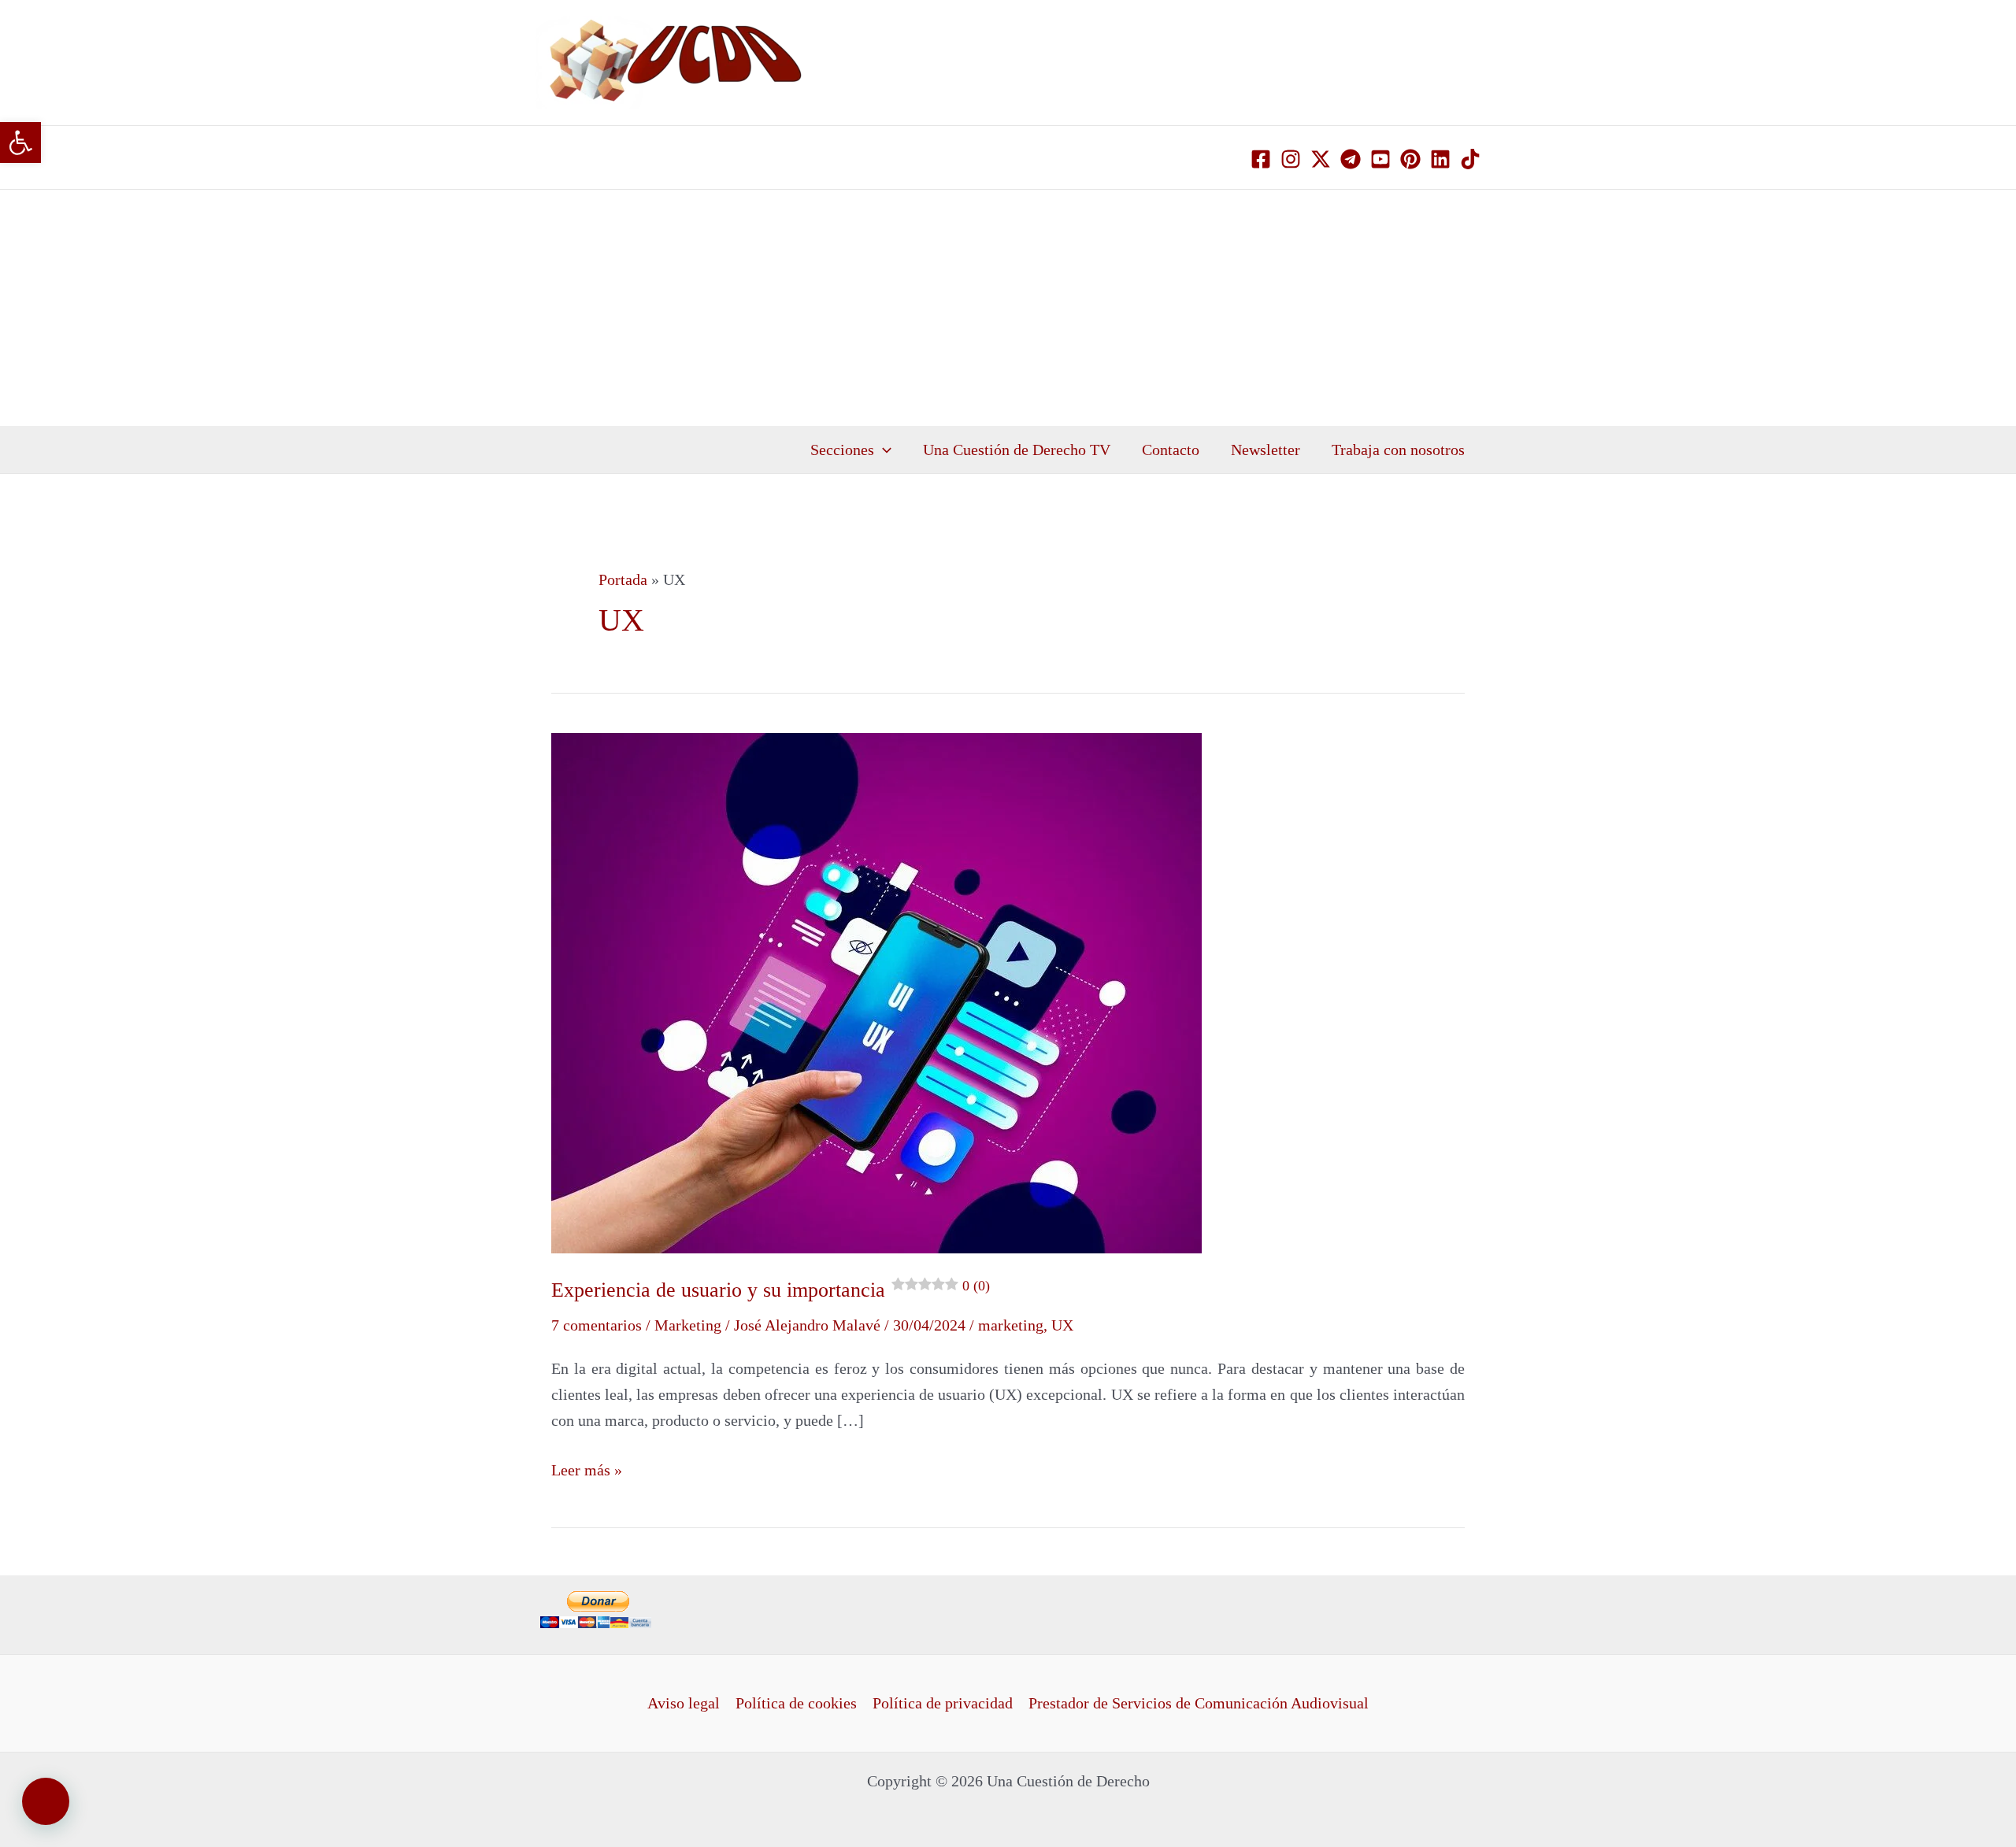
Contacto (1171, 450)
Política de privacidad (943, 1703)
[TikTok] (1470, 159)
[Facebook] (1261, 159)
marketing (1011, 1325)
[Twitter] (1321, 159)
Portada (623, 579)
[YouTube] (1380, 159)
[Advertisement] (1008, 308)
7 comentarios (597, 1325)
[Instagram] (1291, 159)
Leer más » (587, 1468)
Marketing (688, 1325)
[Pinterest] (1410, 159)
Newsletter (1266, 450)
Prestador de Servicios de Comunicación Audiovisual (1199, 1703)
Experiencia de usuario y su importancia (771, 1290)
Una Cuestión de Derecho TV (1017, 450)
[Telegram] (1351, 159)
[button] (20, 143)
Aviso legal (684, 1703)
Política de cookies (796, 1703)
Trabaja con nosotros (1398, 450)
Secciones (842, 450)
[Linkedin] (1440, 159)
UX (1062, 1325)
